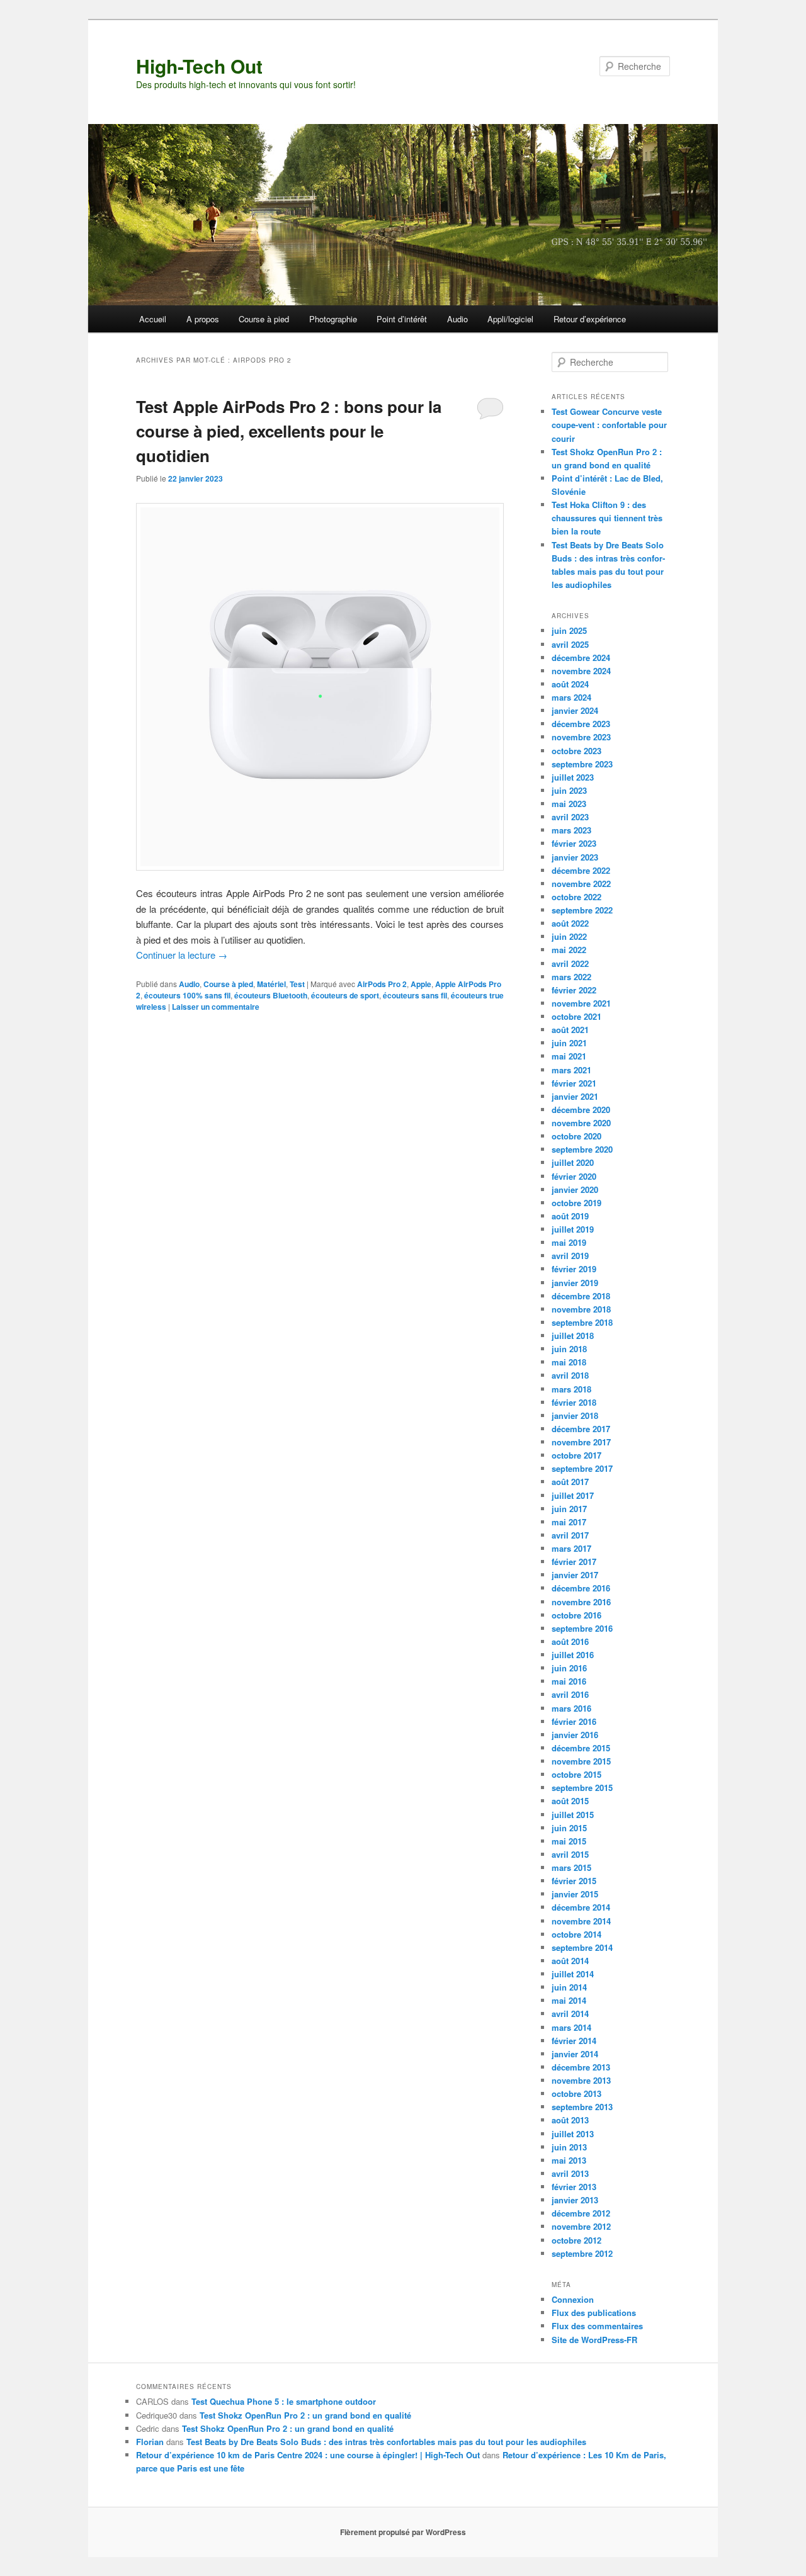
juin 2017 (569, 1509)
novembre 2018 (581, 1309)
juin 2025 (569, 630)
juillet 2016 (573, 1655)
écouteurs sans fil (415, 995)
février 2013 (574, 2187)
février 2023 (574, 843)
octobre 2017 (576, 1455)
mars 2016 (571, 1708)
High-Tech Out (199, 66)
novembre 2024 (581, 671)
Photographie (333, 319)
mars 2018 (571, 1389)
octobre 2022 (576, 897)
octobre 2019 (576, 1203)
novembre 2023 (581, 737)
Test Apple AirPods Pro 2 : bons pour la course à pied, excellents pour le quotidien (289, 431)
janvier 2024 (575, 710)
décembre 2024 (581, 658)
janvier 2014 (575, 2054)
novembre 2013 (581, 2080)
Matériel (271, 984)
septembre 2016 (582, 1628)
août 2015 (570, 1801)
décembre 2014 (581, 1907)
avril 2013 (570, 2173)
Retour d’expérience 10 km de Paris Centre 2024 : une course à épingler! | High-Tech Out (308, 2455)
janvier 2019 (575, 1283)
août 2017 (570, 1482)
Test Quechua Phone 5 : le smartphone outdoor (284, 2401)
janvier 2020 (575, 1189)
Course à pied (264, 319)
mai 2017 (569, 1522)
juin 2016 (569, 1668)
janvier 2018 (575, 1415)
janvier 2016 (575, 1735)
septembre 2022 (582, 910)
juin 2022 (569, 936)
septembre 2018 (582, 1322)
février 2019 (574, 1269)
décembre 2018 (581, 1296)
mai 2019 (569, 1242)
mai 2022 (569, 950)
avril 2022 (570, 963)
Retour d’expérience (590, 319)
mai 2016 (569, 1681)
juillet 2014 (573, 1974)
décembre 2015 (581, 1748)
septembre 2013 (582, 2107)
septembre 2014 (582, 1947)
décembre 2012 (581, 2213)
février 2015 (574, 1881)
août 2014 (570, 1961)
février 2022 (574, 990)
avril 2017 (570, 1535)
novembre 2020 (581, 1123)
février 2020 (574, 1176)
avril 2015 (570, 1854)
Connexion (573, 2299)
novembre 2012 (581, 2226)
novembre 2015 (581, 1761)
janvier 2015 (575, 1894)
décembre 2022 (581, 870)
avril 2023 (570, 817)
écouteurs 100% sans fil (187, 995)
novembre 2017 (581, 1442)
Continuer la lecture (182, 955)
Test (297, 984)
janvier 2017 (575, 1575)
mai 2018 (569, 1362)
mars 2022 (571, 977)
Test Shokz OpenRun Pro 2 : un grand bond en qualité (305, 2415)
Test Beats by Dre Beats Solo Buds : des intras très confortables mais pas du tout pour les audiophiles (386, 2442)
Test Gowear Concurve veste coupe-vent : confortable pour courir (609, 425)
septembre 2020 (582, 1149)
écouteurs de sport (345, 995)
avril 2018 (570, 1375)
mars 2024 (571, 697)
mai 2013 (569, 2160)
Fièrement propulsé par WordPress (403, 2532)
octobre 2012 (576, 2240)
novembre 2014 (581, 1921)
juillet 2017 (573, 1495)
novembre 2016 (581, 1602)
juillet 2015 (573, 1815)
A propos (203, 319)
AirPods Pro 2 (382, 984)
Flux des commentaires (597, 2326)
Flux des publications (594, 2313)
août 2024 (570, 684)
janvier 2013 (575, 2200)
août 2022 (570, 923)
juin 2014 (569, 1987)
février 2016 (574, 1721)
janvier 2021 (575, 1096)
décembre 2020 (581, 1110)
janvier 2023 (575, 857)
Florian (150, 2442)
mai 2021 (569, 1056)
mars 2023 (571, 830)
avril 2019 (570, 1256)
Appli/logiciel (510, 319)
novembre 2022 (581, 884)
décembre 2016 (581, 1588)
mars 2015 (571, 1867)
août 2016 (570, 1641)
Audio (457, 319)
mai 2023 (569, 804)
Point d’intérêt (402, 319)
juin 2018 (569, 1349)
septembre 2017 (582, 1468)
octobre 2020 (576, 1136)
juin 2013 (569, 2147)
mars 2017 (571, 1548)
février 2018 (574, 1402)
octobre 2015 (576, 1774)
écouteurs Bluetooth (271, 995)
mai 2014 (569, 2000)
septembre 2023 (582, 764)
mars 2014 (571, 2027)
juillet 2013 (573, 2134)
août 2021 (570, 1030)
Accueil (153, 319)
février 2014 (574, 2041)
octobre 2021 (576, 1016)
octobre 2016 (576, 1615)
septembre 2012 (582, 2253)
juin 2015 (569, 1828)
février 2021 (574, 1083)
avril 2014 (570, 2014)
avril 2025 (570, 644)
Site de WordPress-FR (594, 2340)
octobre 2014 (576, 1934)
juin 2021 (569, 1043)
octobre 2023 (576, 751)
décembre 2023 (581, 724)
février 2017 (574, 1562)
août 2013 (570, 2120)
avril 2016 (570, 1694)
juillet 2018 (573, 1336)
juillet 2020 (573, 1162)
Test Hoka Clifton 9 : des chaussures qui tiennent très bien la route (607, 518)
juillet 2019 (573, 1229)
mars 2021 (571, 1070)
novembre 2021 (581, 1003)
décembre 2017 (581, 1429)
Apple (421, 984)
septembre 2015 (582, 1788)
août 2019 (570, 1216)
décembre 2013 (581, 2067)
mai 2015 (569, 1841)
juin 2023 (569, 790)
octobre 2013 (576, 2093)
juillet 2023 (573, 777)
